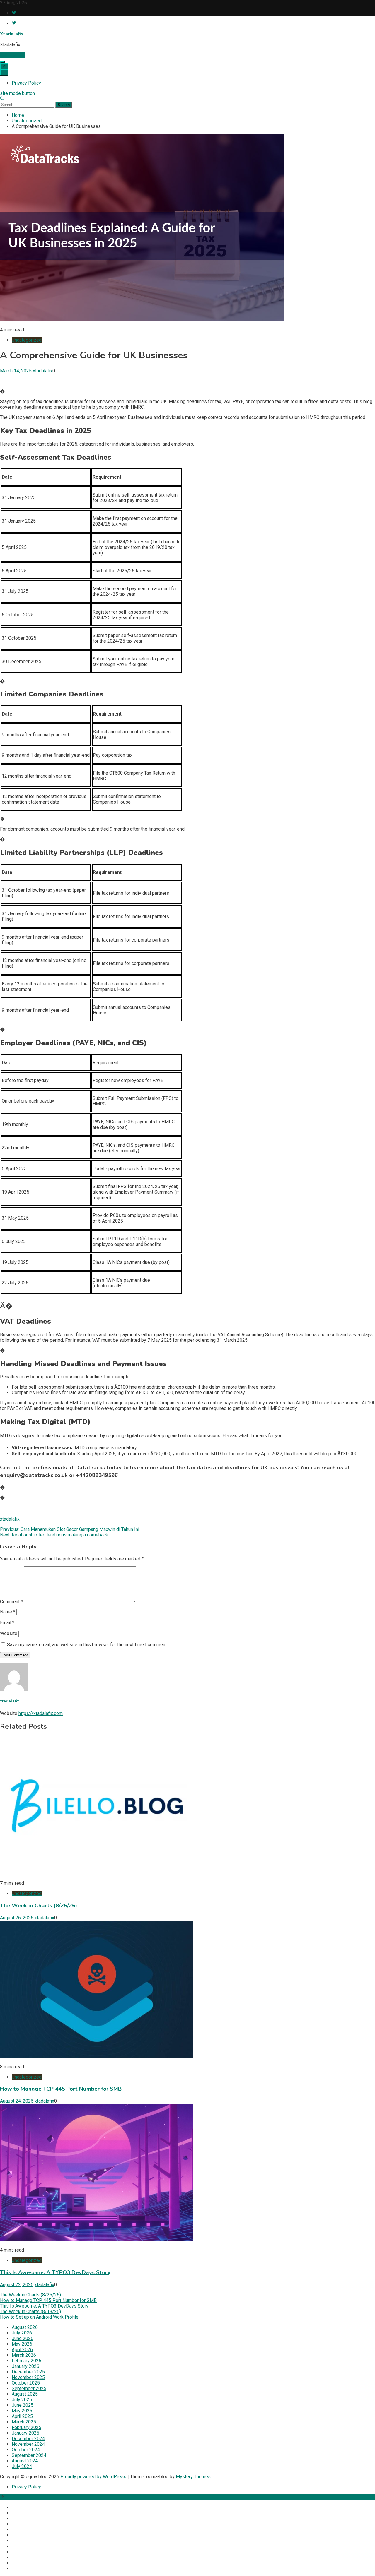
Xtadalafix (12, 34)
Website (9, 1633)
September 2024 (29, 2455)
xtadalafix (43, 371)
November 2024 (28, 2444)
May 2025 (22, 2411)
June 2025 (23, 2405)
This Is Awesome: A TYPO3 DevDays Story (55, 2272)
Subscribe (15, 55)
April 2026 (22, 2350)
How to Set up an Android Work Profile (39, 2317)
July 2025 (22, 2400)
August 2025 (25, 2394)
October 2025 (26, 2383)
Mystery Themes (193, 2477)
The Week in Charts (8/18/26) (30, 2311)
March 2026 (24, 2355)
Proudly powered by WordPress (93, 2477)
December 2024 (28, 2439)
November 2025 (28, 2377)
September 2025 (29, 2388)
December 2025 (28, 2372)
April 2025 (22, 2416)
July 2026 (22, 2333)
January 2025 (25, 2433)
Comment (11, 1602)
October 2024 (26, 2450)
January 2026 (25, 2366)
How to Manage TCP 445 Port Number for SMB (61, 2089)
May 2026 (22, 2344)
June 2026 (23, 2338)
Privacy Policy (26, 83)
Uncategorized (27, 340)
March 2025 (24, 2422)
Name (8, 1612)
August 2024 (25, 2461)
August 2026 (25, 2327)
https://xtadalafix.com (41, 1713)
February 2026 (27, 2361)
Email (7, 1623)
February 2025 (27, 2427)
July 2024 (22, 2466)
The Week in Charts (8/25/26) (39, 1906)
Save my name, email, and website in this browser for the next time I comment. (87, 1645)
